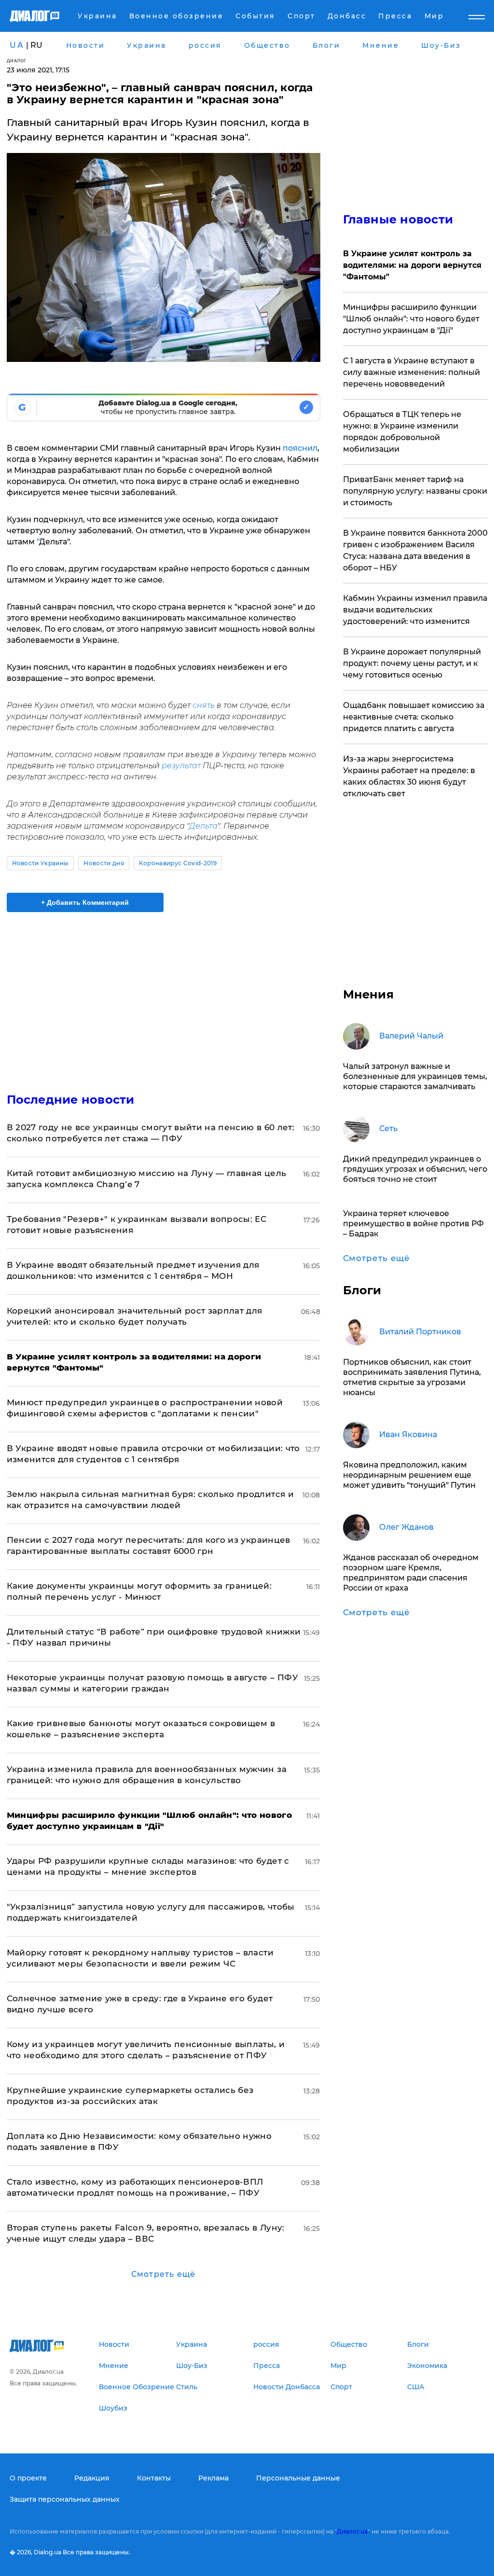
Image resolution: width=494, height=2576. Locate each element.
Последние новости (71, 1100)
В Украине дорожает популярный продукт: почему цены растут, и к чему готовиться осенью (412, 663)
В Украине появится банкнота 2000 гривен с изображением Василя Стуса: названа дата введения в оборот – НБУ (415, 550)
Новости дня (104, 863)
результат (181, 766)
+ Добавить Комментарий (85, 902)
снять (204, 705)
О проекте (28, 2478)
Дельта (203, 826)
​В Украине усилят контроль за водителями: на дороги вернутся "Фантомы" (412, 265)
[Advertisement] (164, 997)
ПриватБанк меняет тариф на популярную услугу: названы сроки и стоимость (415, 491)
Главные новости (398, 219)
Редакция (92, 2478)
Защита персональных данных (65, 2499)
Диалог (17, 61)
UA (17, 45)
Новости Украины (41, 863)
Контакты (154, 2478)
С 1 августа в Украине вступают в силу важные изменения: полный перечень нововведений (412, 372)
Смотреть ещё (163, 2274)
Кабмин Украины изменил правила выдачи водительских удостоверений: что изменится (415, 610)
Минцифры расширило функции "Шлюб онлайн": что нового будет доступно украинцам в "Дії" (411, 319)
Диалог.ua (352, 2531)
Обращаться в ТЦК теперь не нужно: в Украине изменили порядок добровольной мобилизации (402, 432)
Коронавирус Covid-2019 (178, 863)
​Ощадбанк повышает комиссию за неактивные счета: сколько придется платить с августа (414, 717)
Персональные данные (298, 2478)
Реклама (213, 2478)
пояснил (300, 448)
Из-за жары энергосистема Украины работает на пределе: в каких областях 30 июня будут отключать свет (409, 776)
